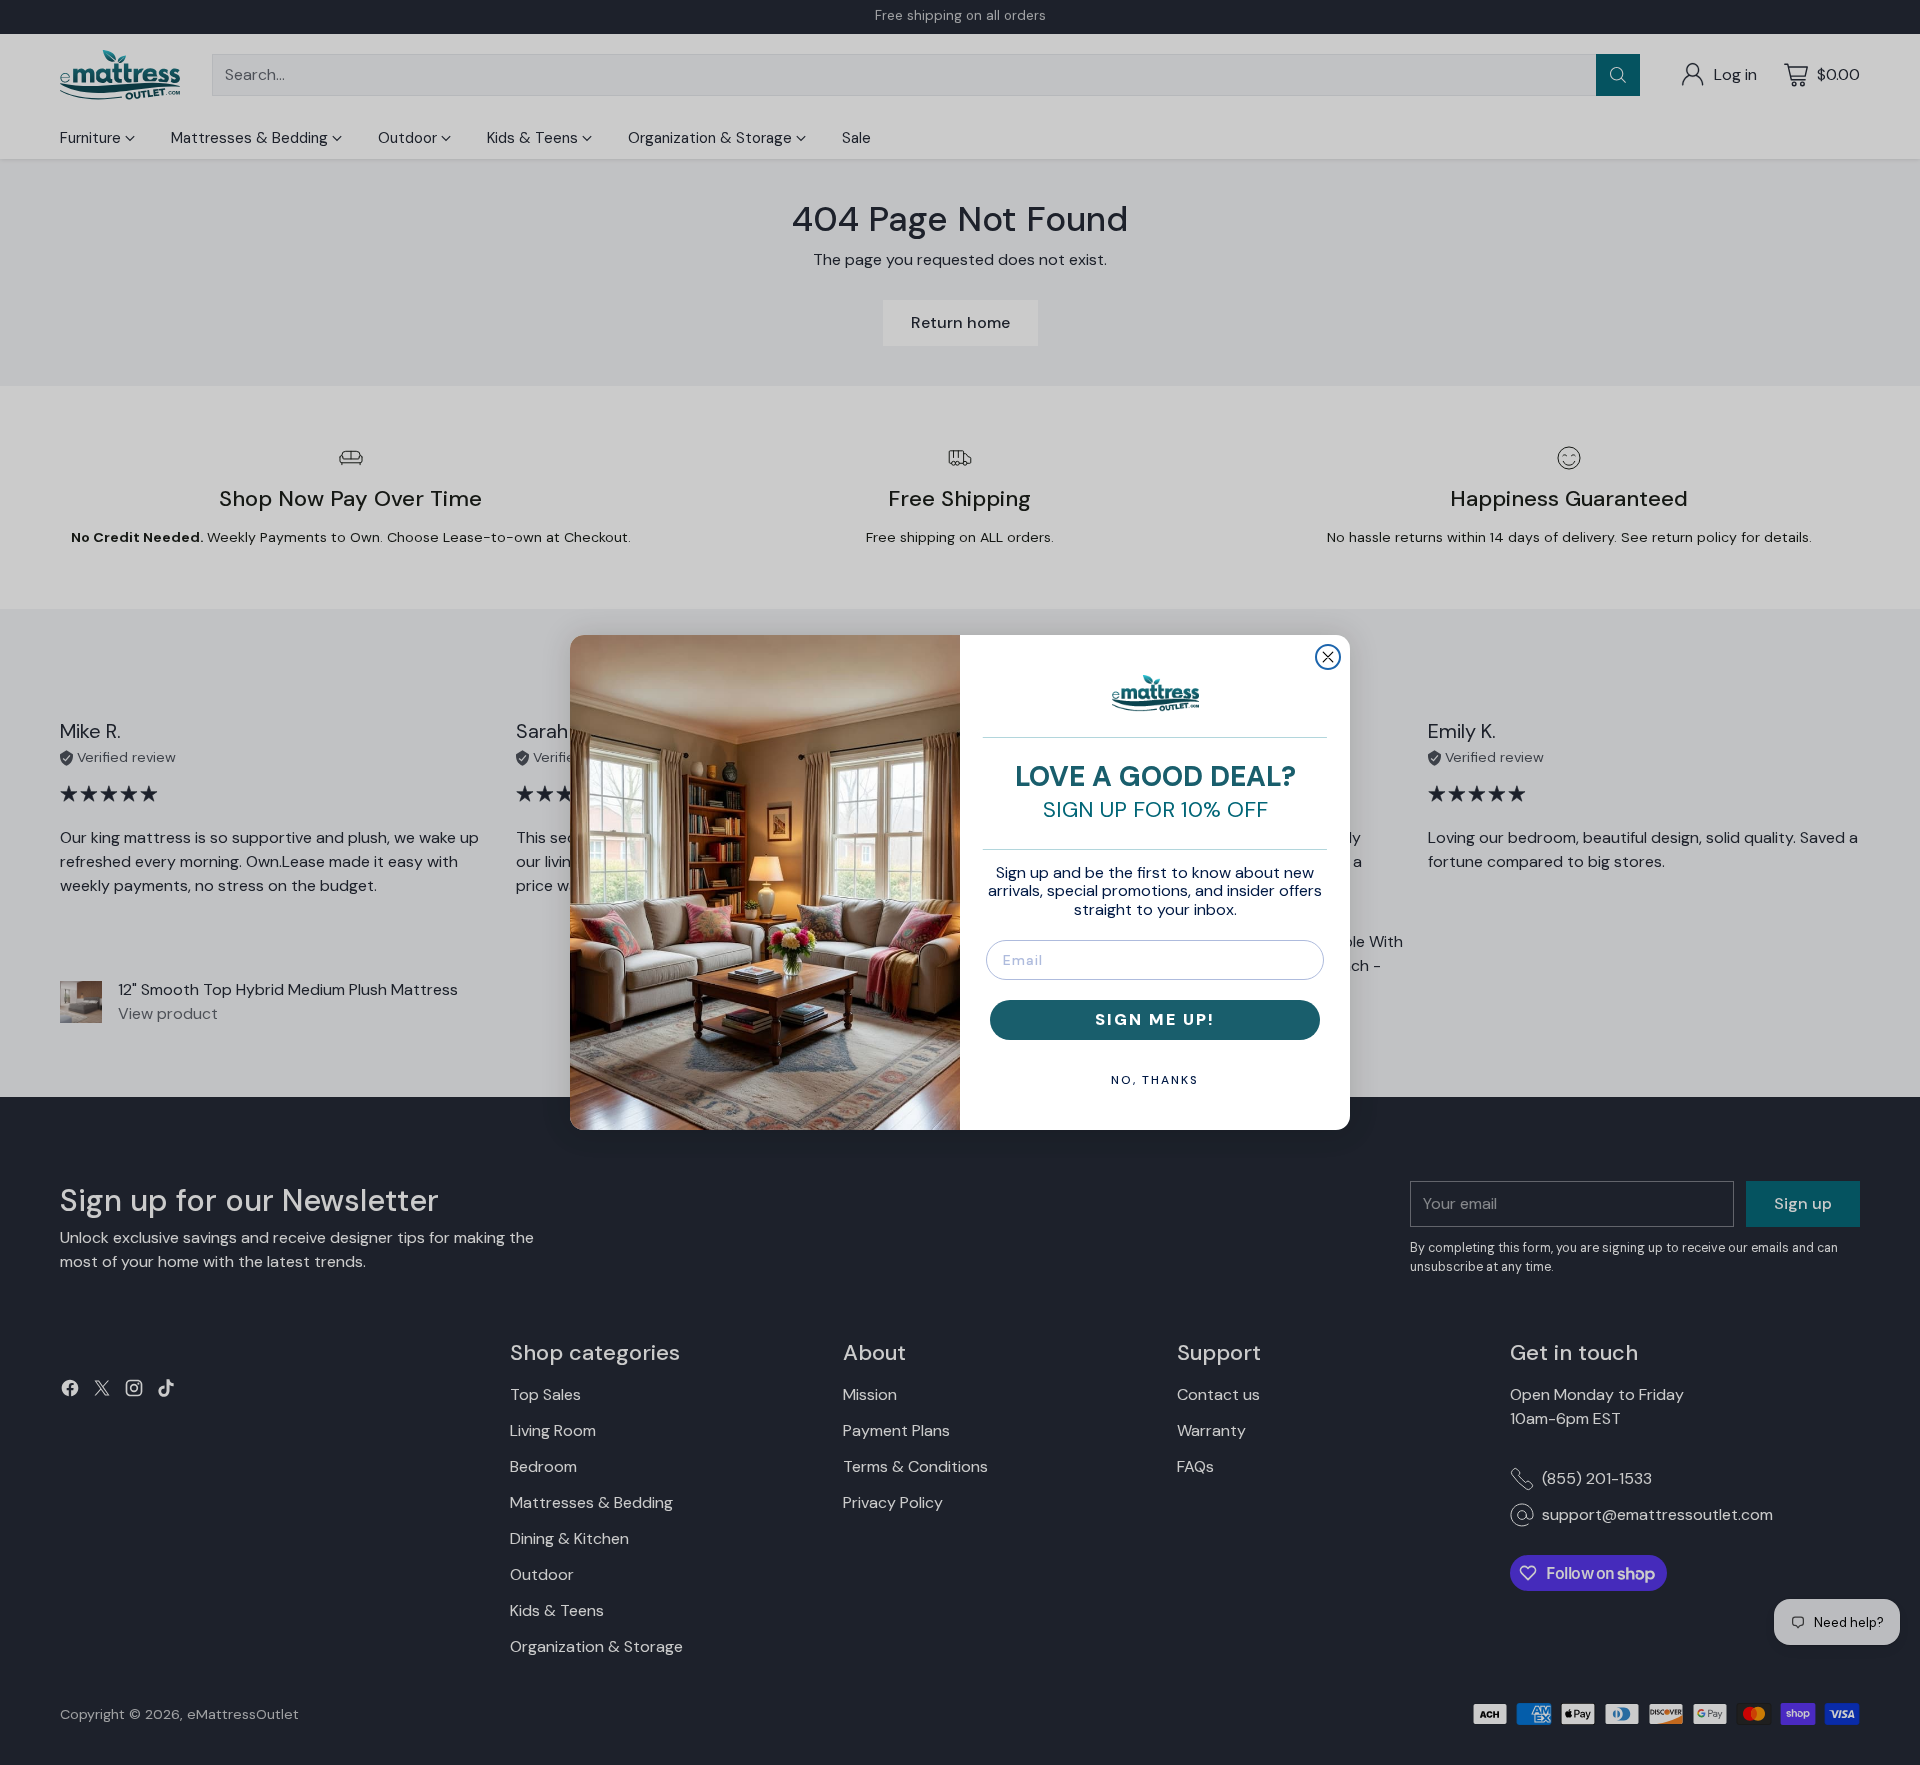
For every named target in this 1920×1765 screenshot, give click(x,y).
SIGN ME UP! (1155, 1019)
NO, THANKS (1155, 1080)
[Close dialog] (1328, 657)
